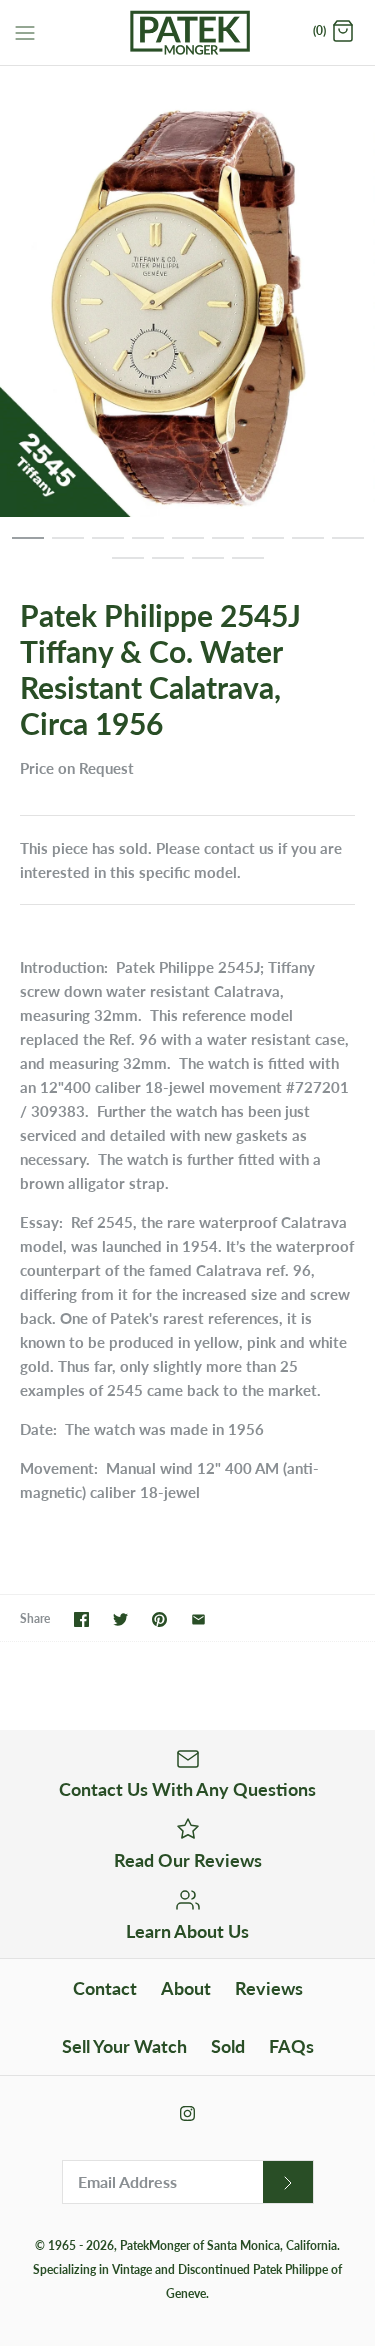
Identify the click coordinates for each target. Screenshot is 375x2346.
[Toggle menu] (25, 31)
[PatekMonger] (187, 32)
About (186, 1988)
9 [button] (348, 547)
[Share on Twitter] (120, 1619)
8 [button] (308, 547)
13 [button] (248, 567)
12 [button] (208, 567)
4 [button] (148, 547)
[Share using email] (198, 1619)
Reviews (269, 1988)
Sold (228, 2046)
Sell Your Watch (124, 2046)
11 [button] (168, 567)
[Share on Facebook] (81, 1619)
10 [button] (128, 567)
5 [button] (188, 547)
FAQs (291, 2046)
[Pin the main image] (159, 1619)
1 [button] (28, 547)
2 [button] (68, 547)
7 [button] (268, 547)
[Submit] (288, 2182)
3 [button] (108, 547)
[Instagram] (187, 2113)
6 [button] (228, 547)
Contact (105, 1988)
